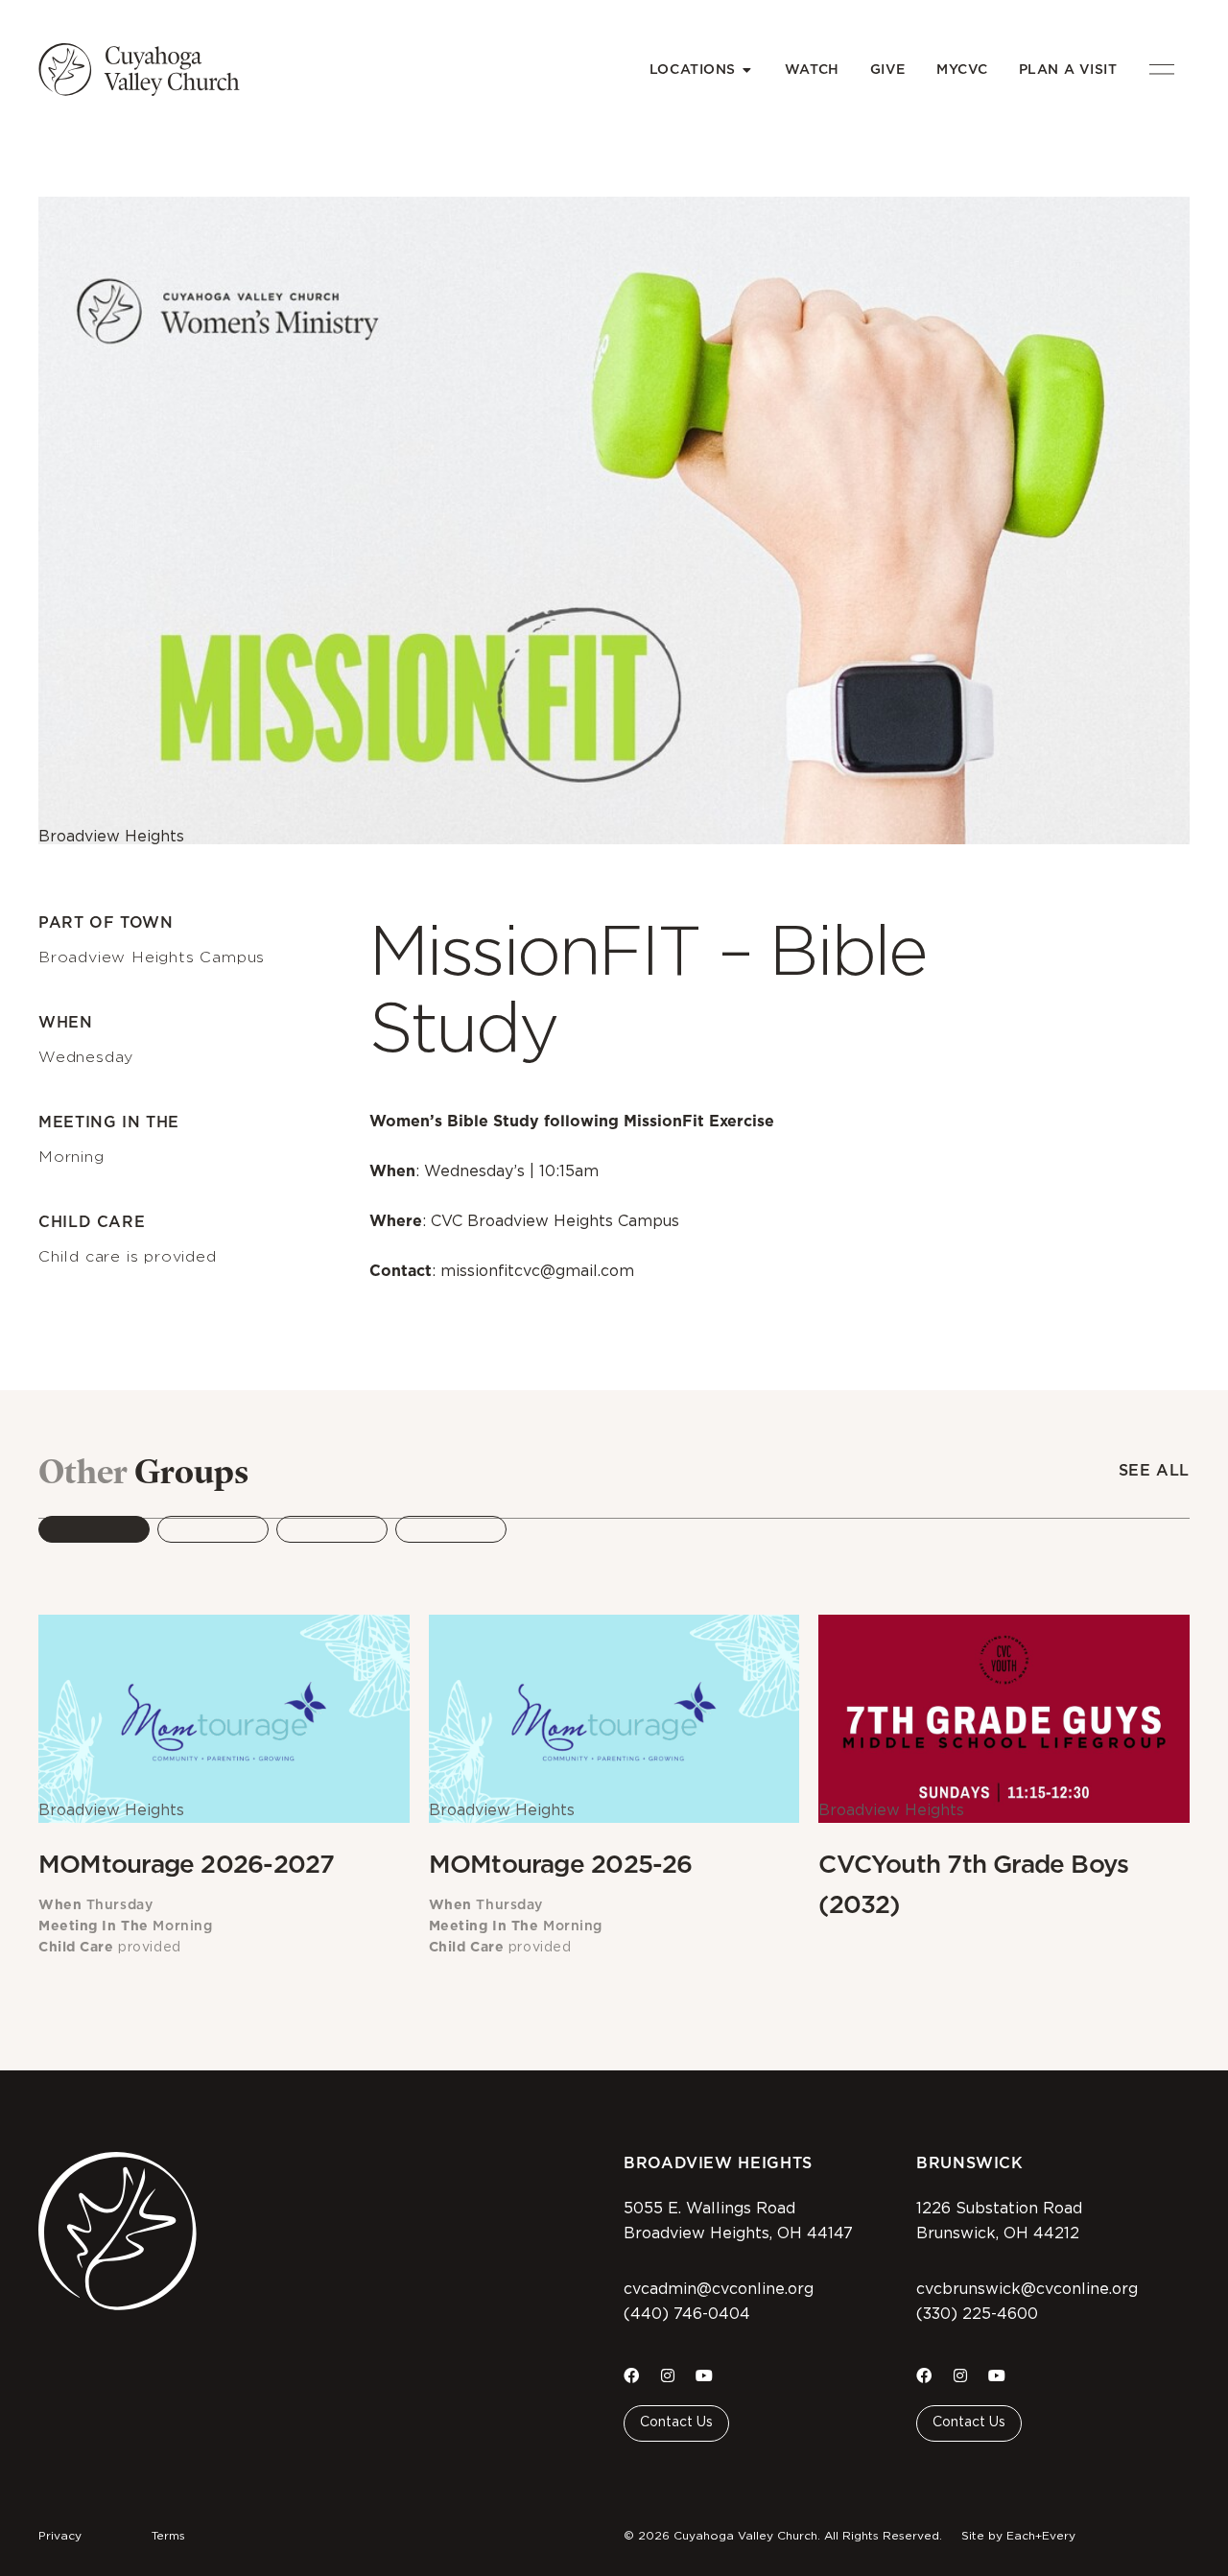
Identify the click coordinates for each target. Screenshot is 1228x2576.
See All (1154, 1470)
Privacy (60, 2536)
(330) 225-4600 (977, 2314)
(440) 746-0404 (687, 2314)
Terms (168, 2536)
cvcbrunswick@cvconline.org (1027, 2289)
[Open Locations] (747, 70)
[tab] (94, 1529)
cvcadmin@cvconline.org (719, 2289)
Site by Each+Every (1018, 2536)
